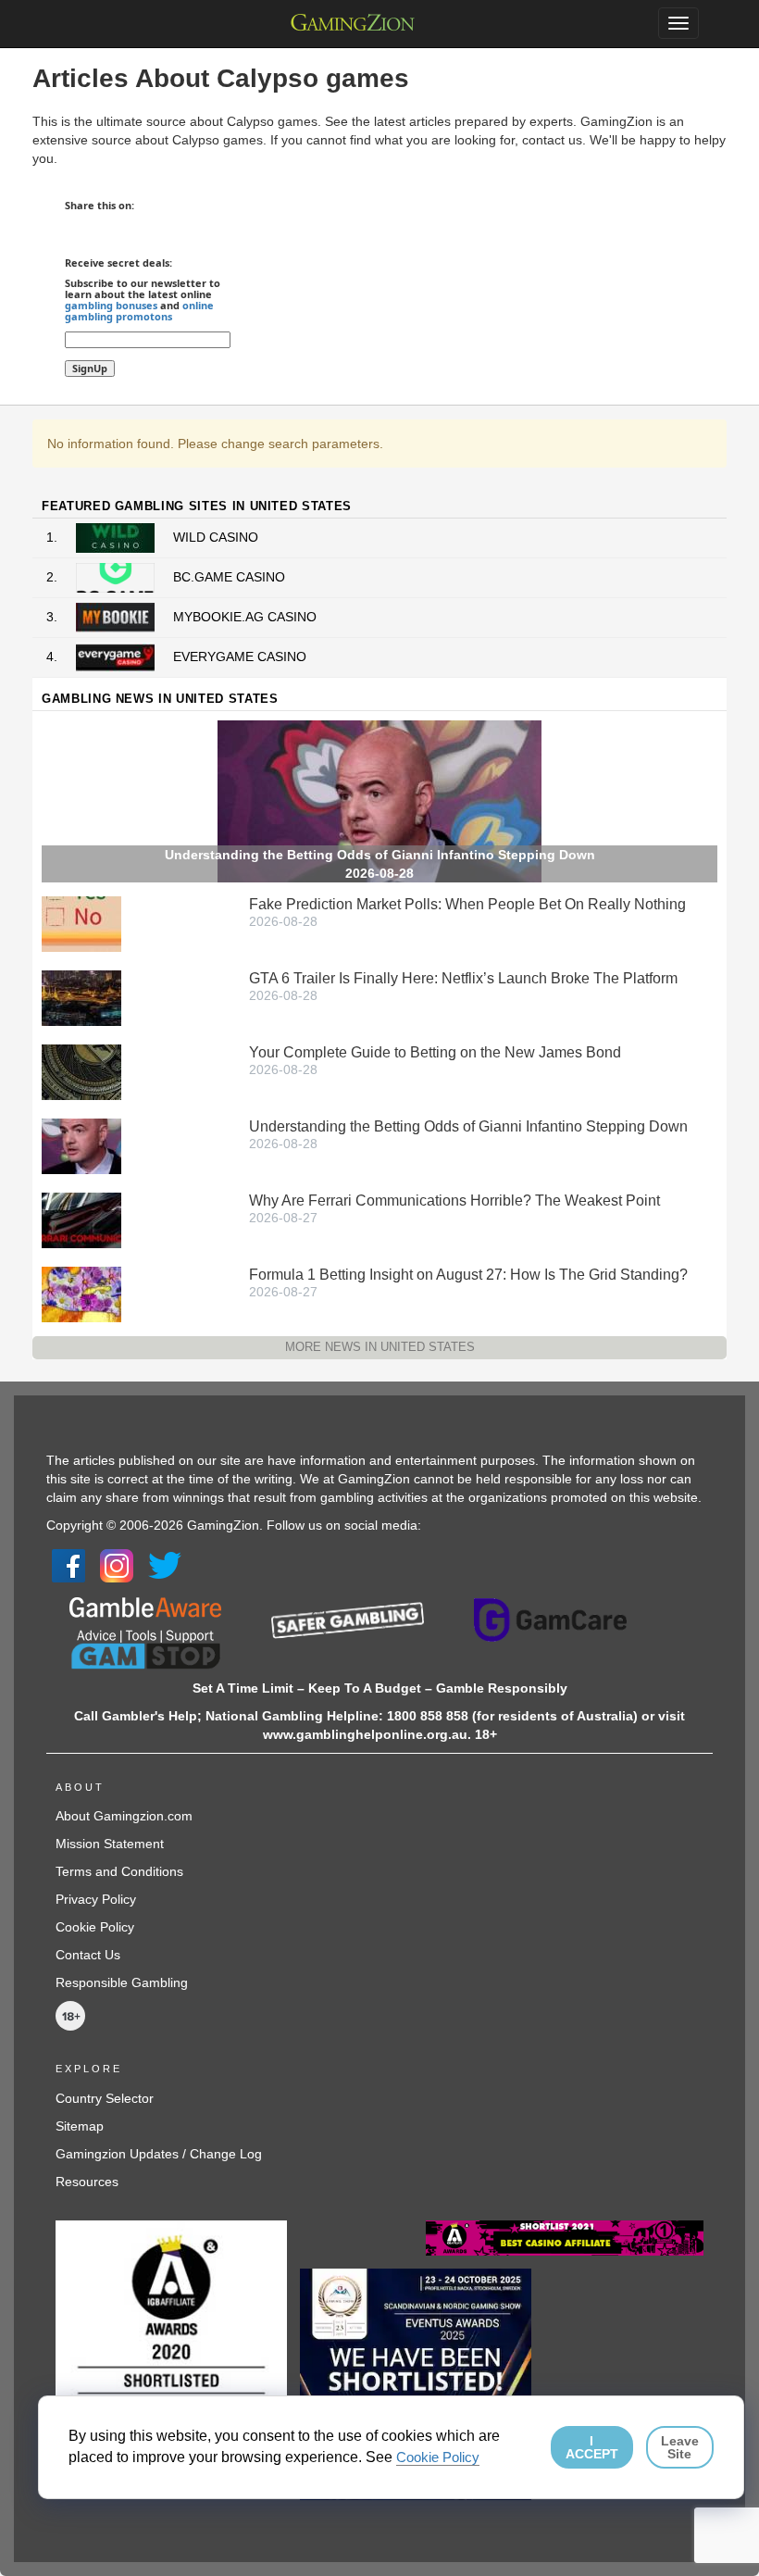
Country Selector (105, 2098)
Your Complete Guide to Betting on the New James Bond (435, 1052)
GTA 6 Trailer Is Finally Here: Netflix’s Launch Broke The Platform (463, 978)
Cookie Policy (95, 1927)
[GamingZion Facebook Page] (68, 1565)
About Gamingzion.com (124, 1816)
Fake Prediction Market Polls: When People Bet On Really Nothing (467, 904)
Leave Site (680, 2447)
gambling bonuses (111, 305)
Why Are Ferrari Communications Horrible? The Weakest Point (454, 1200)
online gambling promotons (139, 311)
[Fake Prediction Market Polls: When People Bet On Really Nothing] (81, 923)
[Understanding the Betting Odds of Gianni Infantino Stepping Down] (81, 1145)
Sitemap (80, 2126)
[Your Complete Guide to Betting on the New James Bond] (81, 1071)
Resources (87, 2182)
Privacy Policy (96, 1899)
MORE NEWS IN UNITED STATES (380, 1347)
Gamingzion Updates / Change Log (159, 2154)
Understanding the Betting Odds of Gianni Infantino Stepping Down (468, 1126)
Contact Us (88, 1955)
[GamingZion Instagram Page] (117, 1565)
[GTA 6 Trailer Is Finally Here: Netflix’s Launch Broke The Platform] (81, 997)
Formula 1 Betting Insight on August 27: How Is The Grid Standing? (468, 1275)
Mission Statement (110, 1844)
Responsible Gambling (122, 1982)
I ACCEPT (592, 2447)
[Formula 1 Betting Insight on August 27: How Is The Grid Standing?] (81, 1294)
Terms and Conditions (119, 1871)
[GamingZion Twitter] (165, 1565)
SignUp (90, 368)
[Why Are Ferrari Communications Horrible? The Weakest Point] (81, 1219)
